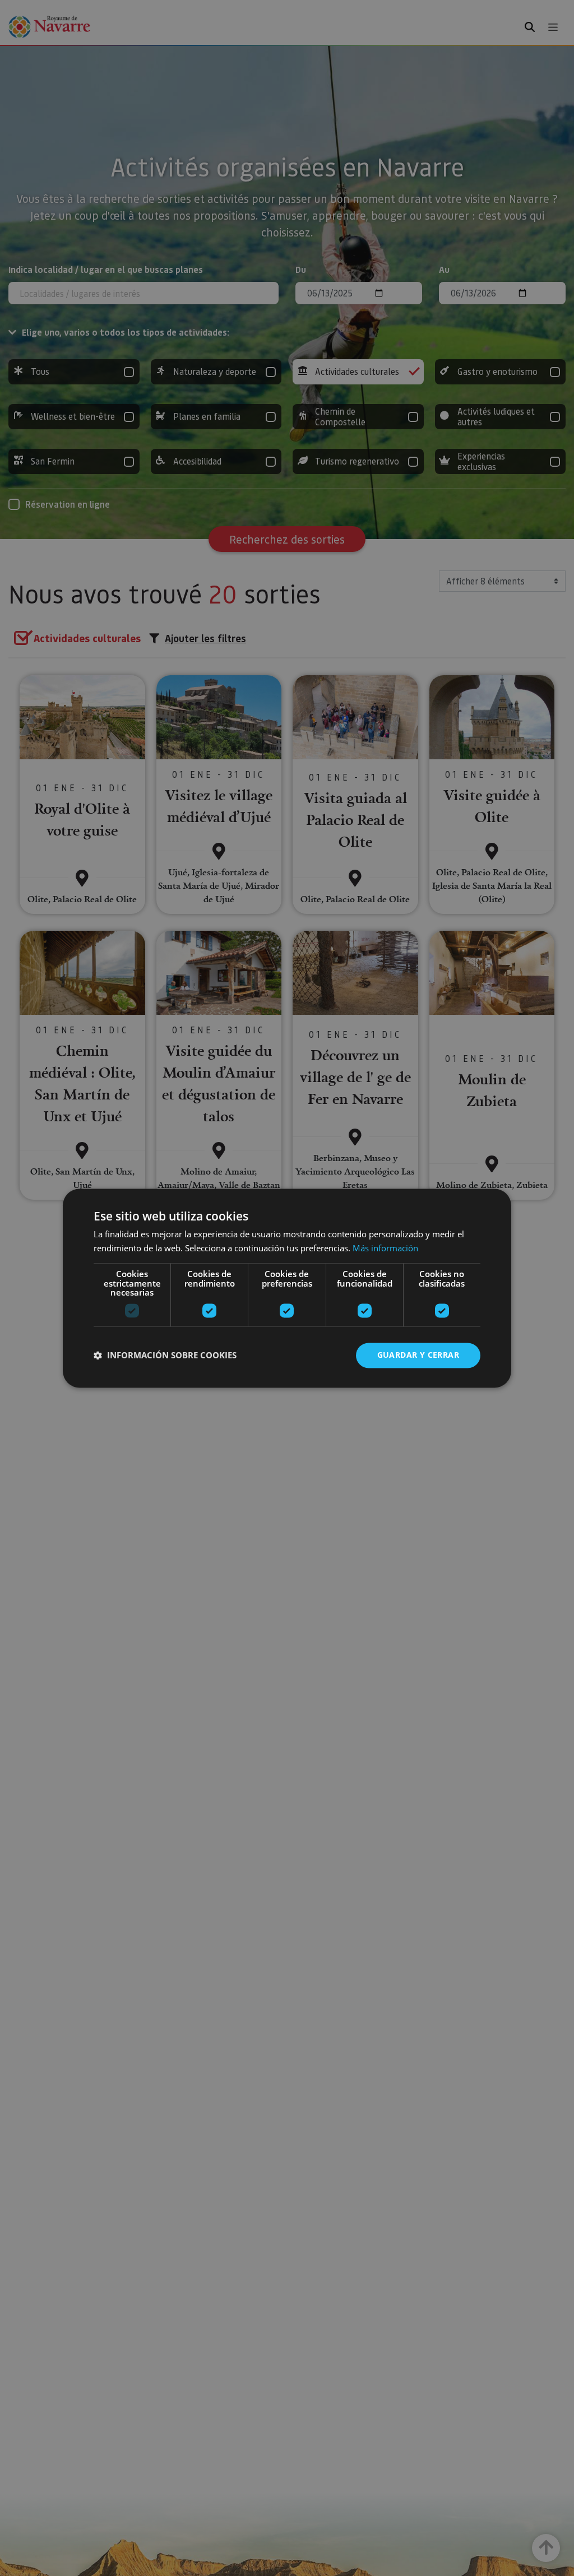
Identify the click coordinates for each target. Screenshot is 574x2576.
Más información (385, 1248)
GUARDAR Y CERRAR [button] (418, 1355)
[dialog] (287, 1288)
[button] (165, 1356)
